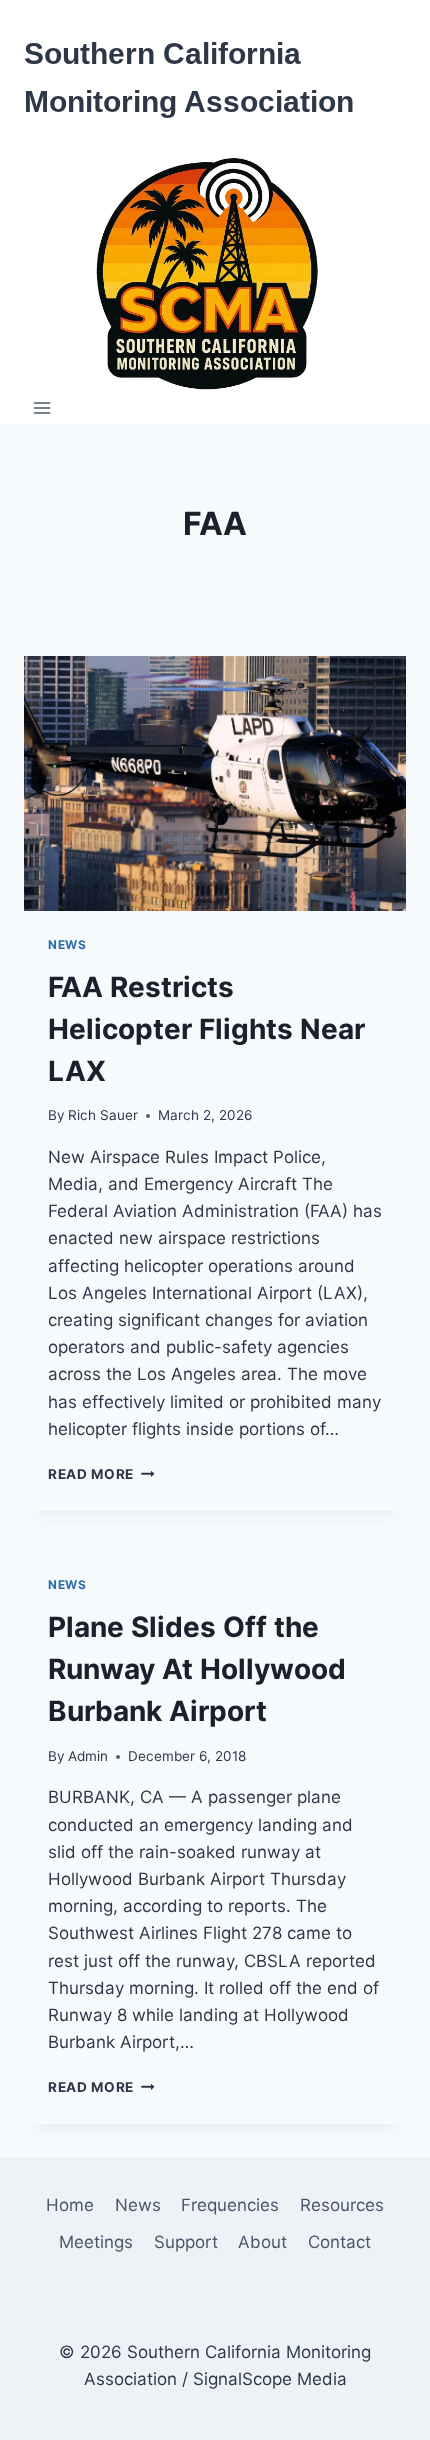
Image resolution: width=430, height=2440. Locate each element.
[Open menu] (42, 408)
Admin (88, 1756)
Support (186, 2242)
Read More (101, 1474)
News (67, 944)
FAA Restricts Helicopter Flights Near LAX (206, 1029)
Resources (342, 2205)
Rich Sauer (103, 1115)
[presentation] (215, 783)
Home (70, 2205)
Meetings (96, 2242)
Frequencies (230, 2205)
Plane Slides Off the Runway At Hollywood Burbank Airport (197, 1669)
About (262, 2242)
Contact (339, 2242)
